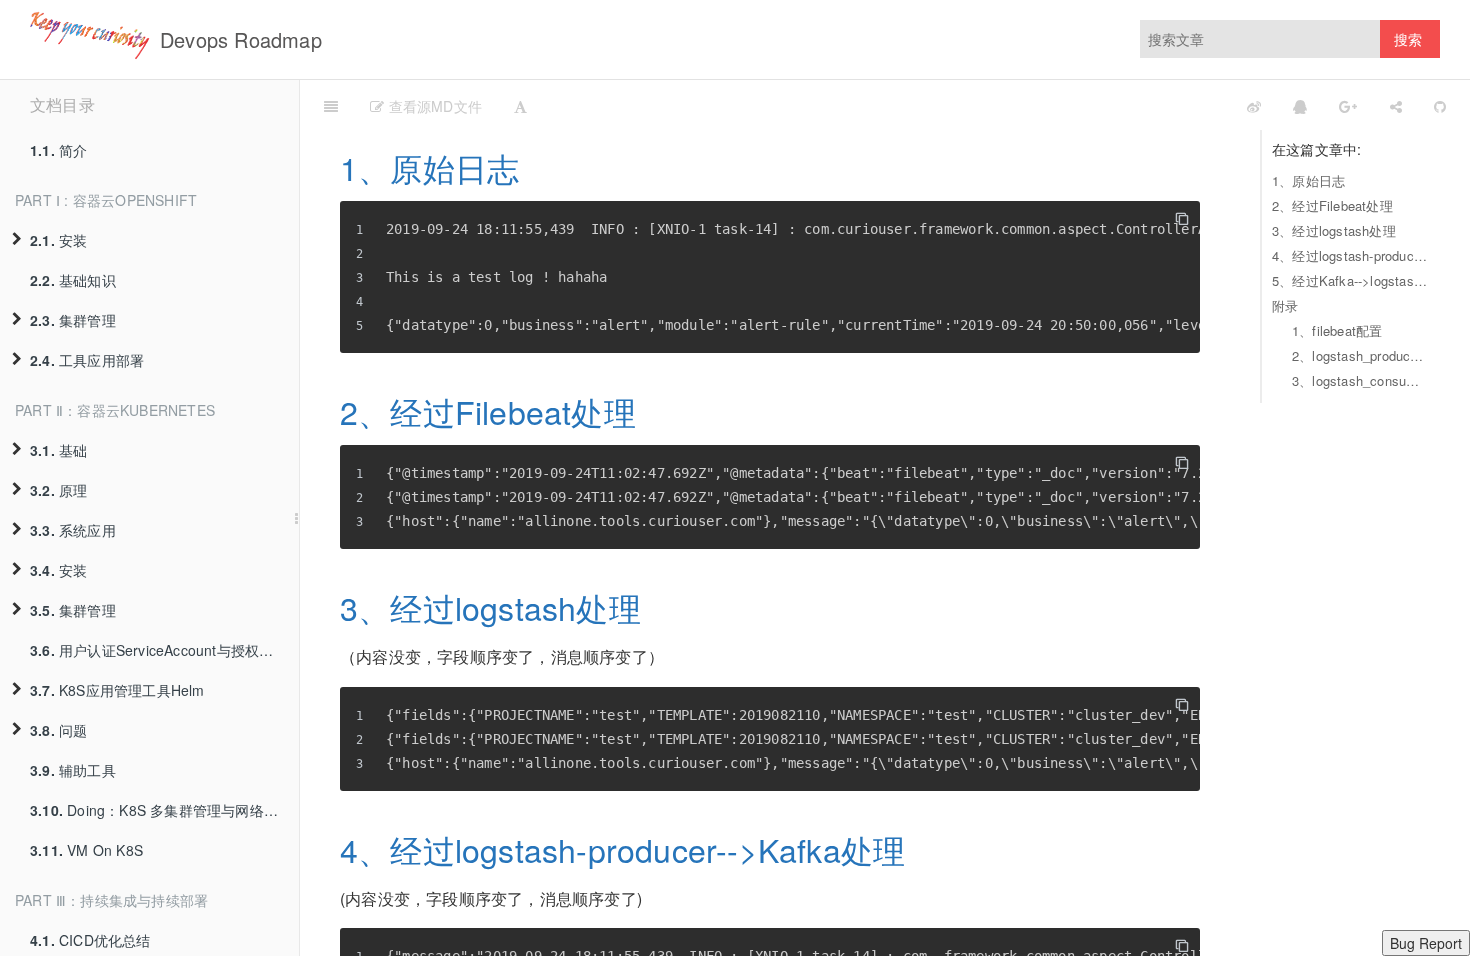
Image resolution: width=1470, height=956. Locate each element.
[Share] (1396, 105)
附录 (1285, 305)
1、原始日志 (1308, 180)
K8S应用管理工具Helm (117, 690)
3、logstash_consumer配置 (1361, 380)
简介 (58, 150)
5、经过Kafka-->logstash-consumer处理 (1351, 280)
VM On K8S (86, 850)
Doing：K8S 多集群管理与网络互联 (161, 810)
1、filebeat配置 (1337, 330)
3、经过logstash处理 (1334, 230)
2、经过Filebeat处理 (1332, 205)
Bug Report (1426, 943)
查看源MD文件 (433, 106)
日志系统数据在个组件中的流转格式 (904, 104)
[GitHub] (1440, 105)
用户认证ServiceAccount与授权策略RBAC (164, 650)
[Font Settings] (520, 105)
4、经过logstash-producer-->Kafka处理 (1351, 255)
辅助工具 (73, 770)
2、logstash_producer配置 (1361, 355)
